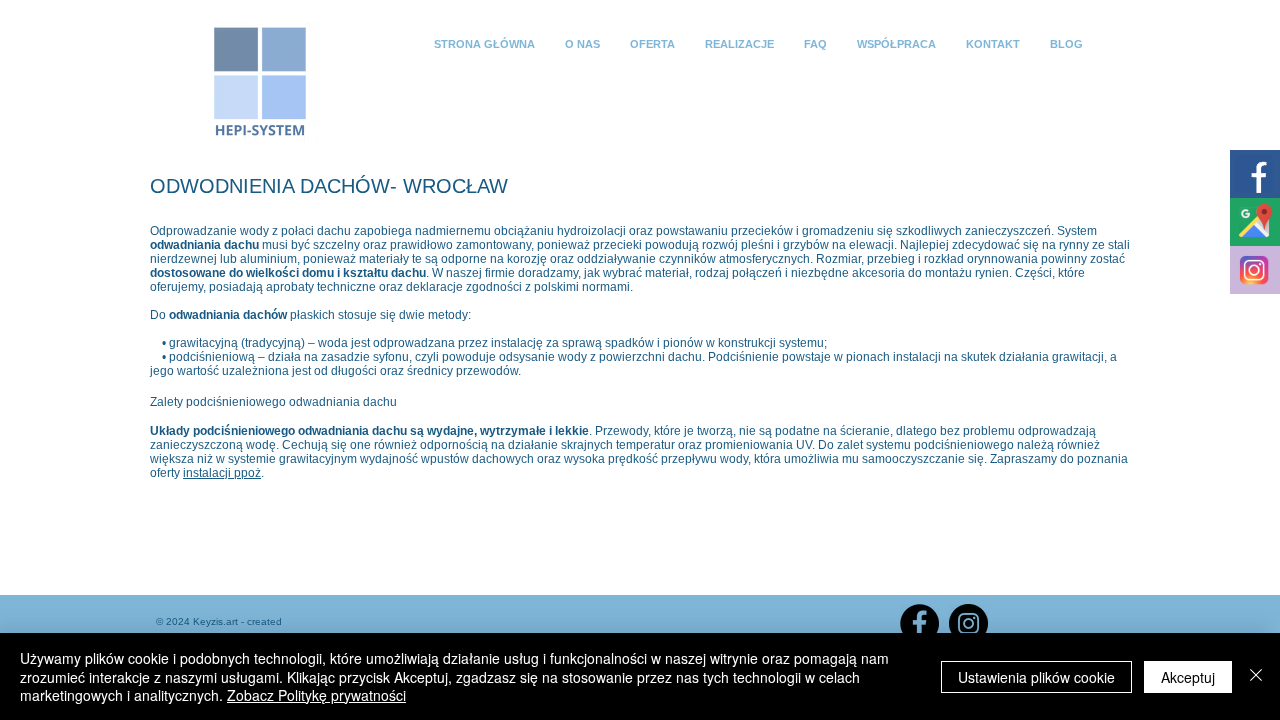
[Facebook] (919, 623)
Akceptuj (1188, 677)
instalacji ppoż (222, 473)
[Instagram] (968, 623)
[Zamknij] (1256, 676)
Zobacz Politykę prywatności (316, 695)
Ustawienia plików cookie (1036, 677)
